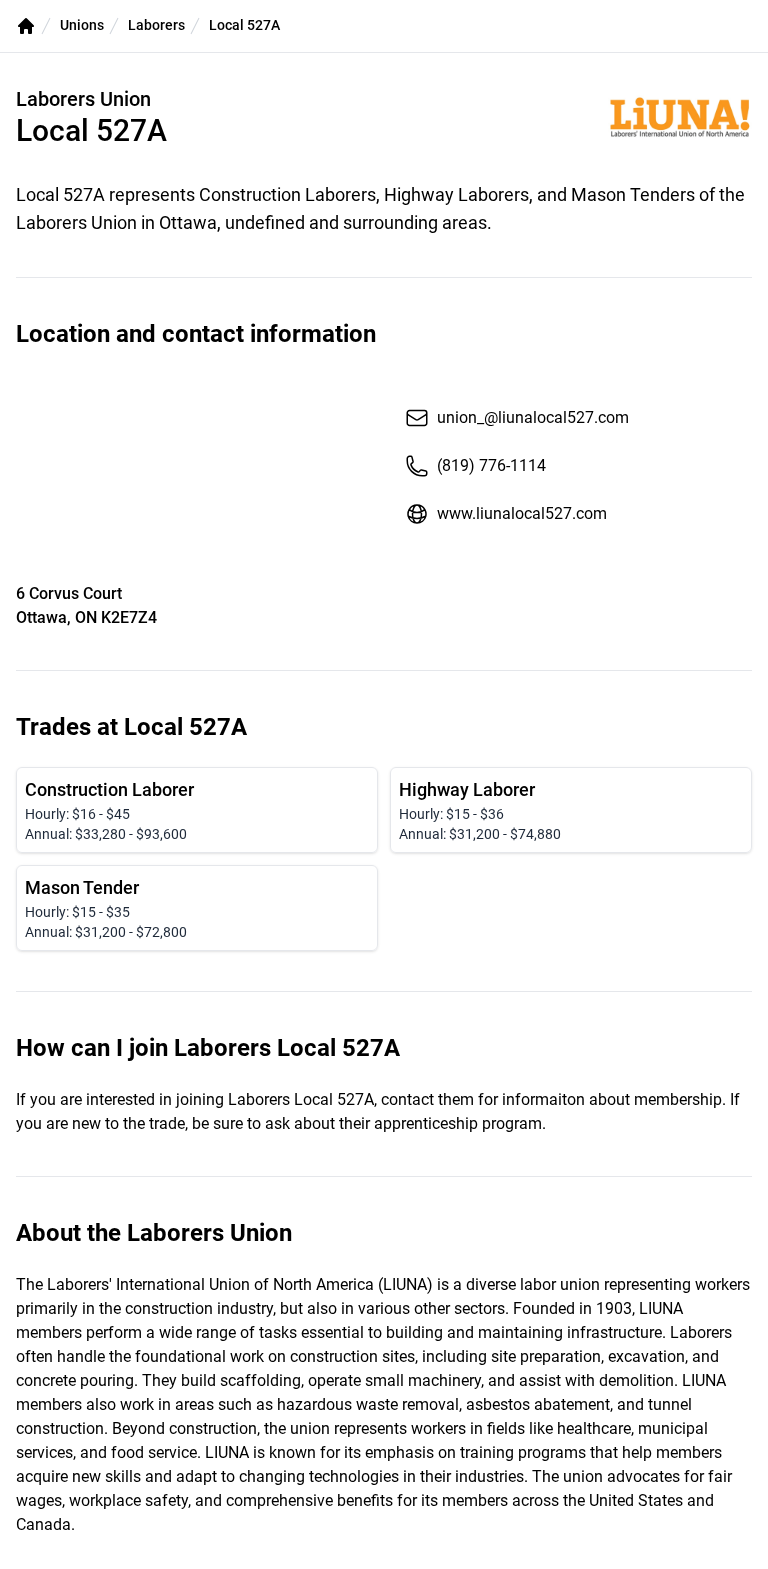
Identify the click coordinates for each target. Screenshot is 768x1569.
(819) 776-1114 (491, 465)
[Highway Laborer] (571, 810)
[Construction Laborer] (197, 810)
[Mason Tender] (197, 908)
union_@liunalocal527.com (533, 417)
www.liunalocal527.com (522, 513)
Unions (82, 25)
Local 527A (244, 25)
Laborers (156, 25)
